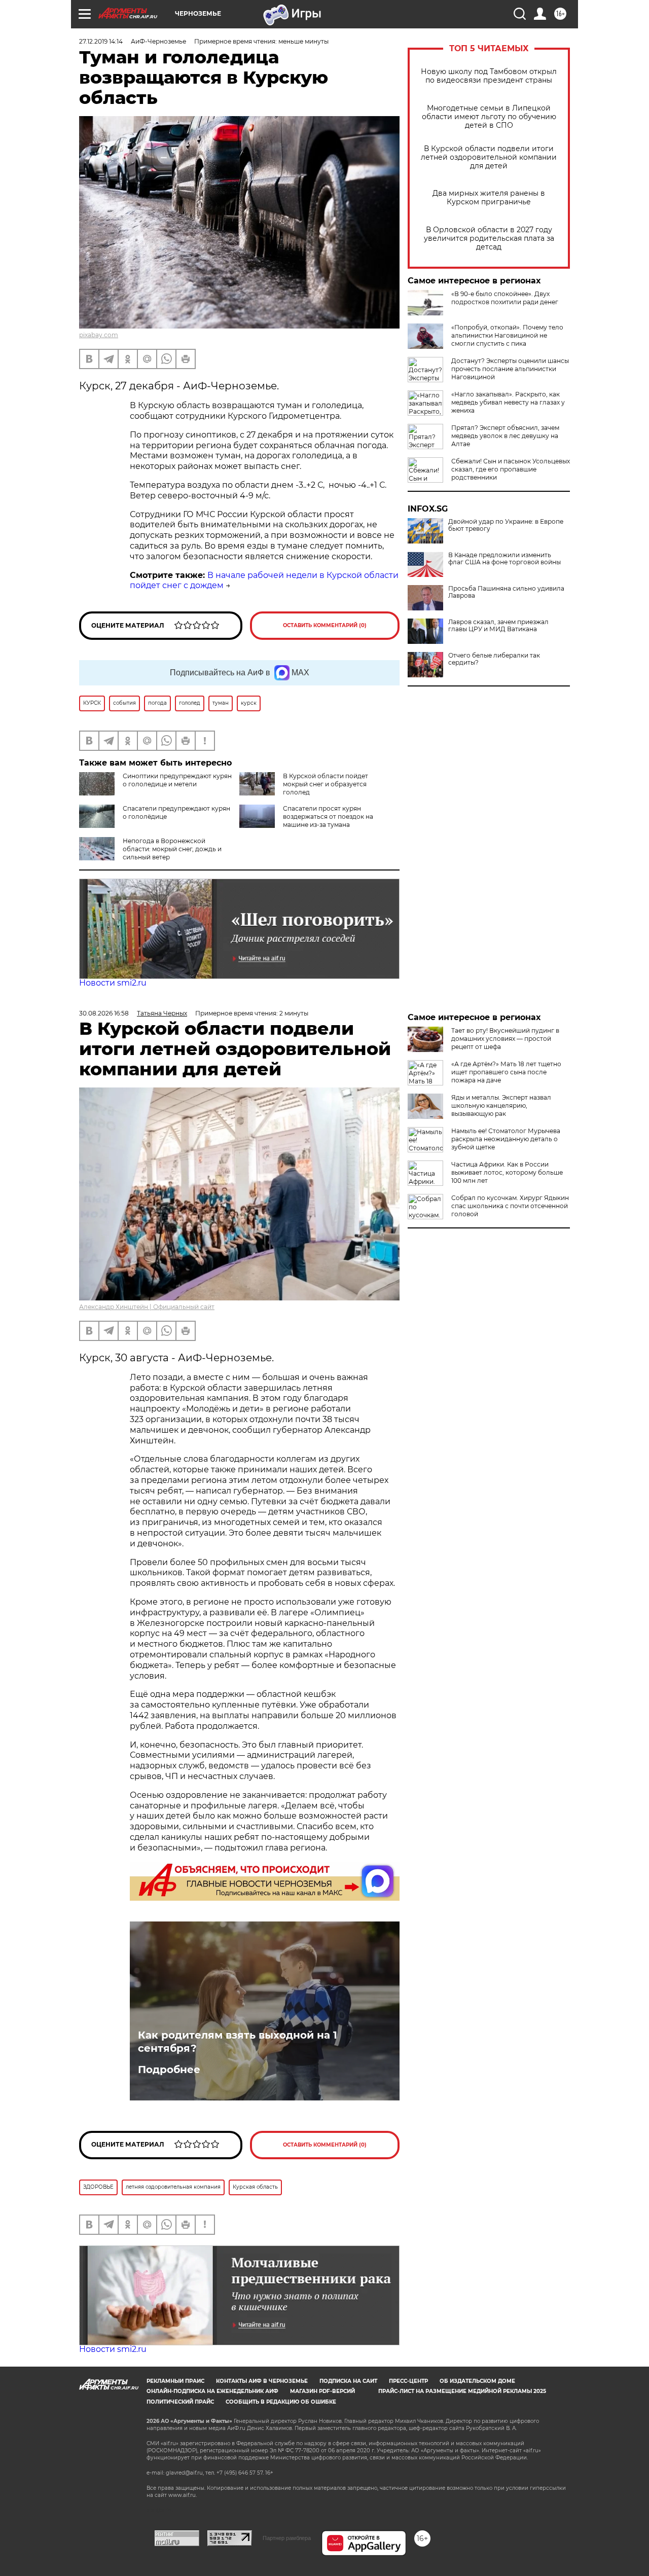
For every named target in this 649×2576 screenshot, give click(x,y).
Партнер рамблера (287, 2538)
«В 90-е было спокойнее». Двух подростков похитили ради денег (505, 298)
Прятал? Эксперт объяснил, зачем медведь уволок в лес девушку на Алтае (505, 436)
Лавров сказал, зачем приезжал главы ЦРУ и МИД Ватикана (498, 626)
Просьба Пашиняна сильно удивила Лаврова (506, 592)
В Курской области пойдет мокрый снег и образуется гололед (326, 784)
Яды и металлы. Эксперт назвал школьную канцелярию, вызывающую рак (501, 1105)
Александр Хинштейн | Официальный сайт (147, 1307)
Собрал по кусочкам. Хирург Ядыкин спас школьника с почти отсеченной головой (510, 1206)
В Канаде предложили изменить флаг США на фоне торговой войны (504, 559)
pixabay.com (99, 335)
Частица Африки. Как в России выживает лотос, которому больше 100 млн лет (507, 1172)
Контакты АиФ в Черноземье (262, 2381)
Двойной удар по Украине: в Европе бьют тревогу (506, 525)
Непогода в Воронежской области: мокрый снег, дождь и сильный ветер (172, 849)
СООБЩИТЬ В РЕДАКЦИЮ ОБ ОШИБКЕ (281, 2402)
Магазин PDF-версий (322, 2391)
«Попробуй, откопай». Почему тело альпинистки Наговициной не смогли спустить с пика (507, 335)
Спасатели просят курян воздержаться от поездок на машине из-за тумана (328, 817)
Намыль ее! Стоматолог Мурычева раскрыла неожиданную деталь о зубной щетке (506, 1139)
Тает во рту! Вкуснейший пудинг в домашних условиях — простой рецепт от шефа (505, 1039)
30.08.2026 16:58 (104, 1013)
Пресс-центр (408, 2381)
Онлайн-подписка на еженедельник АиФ (212, 2391)
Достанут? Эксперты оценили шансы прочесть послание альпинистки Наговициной (510, 369)
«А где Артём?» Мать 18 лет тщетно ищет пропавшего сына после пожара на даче (506, 1072)
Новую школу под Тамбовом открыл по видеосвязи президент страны (489, 76)
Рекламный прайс (175, 2381)
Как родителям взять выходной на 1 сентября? (238, 2042)
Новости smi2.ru (113, 983)
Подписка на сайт (348, 2381)
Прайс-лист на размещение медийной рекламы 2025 (462, 2391)
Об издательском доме (477, 2381)
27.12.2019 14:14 (101, 41)
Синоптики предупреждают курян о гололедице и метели (177, 780)
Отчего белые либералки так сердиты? (494, 659)
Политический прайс (180, 2402)
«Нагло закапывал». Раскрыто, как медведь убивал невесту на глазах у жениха (508, 402)
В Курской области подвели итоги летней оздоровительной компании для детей (489, 157)
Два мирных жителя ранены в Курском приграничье (489, 198)
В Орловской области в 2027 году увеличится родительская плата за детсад (489, 239)
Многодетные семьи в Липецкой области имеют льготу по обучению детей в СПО (489, 117)
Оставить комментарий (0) (325, 625)
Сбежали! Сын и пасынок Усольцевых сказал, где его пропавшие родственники (511, 469)
